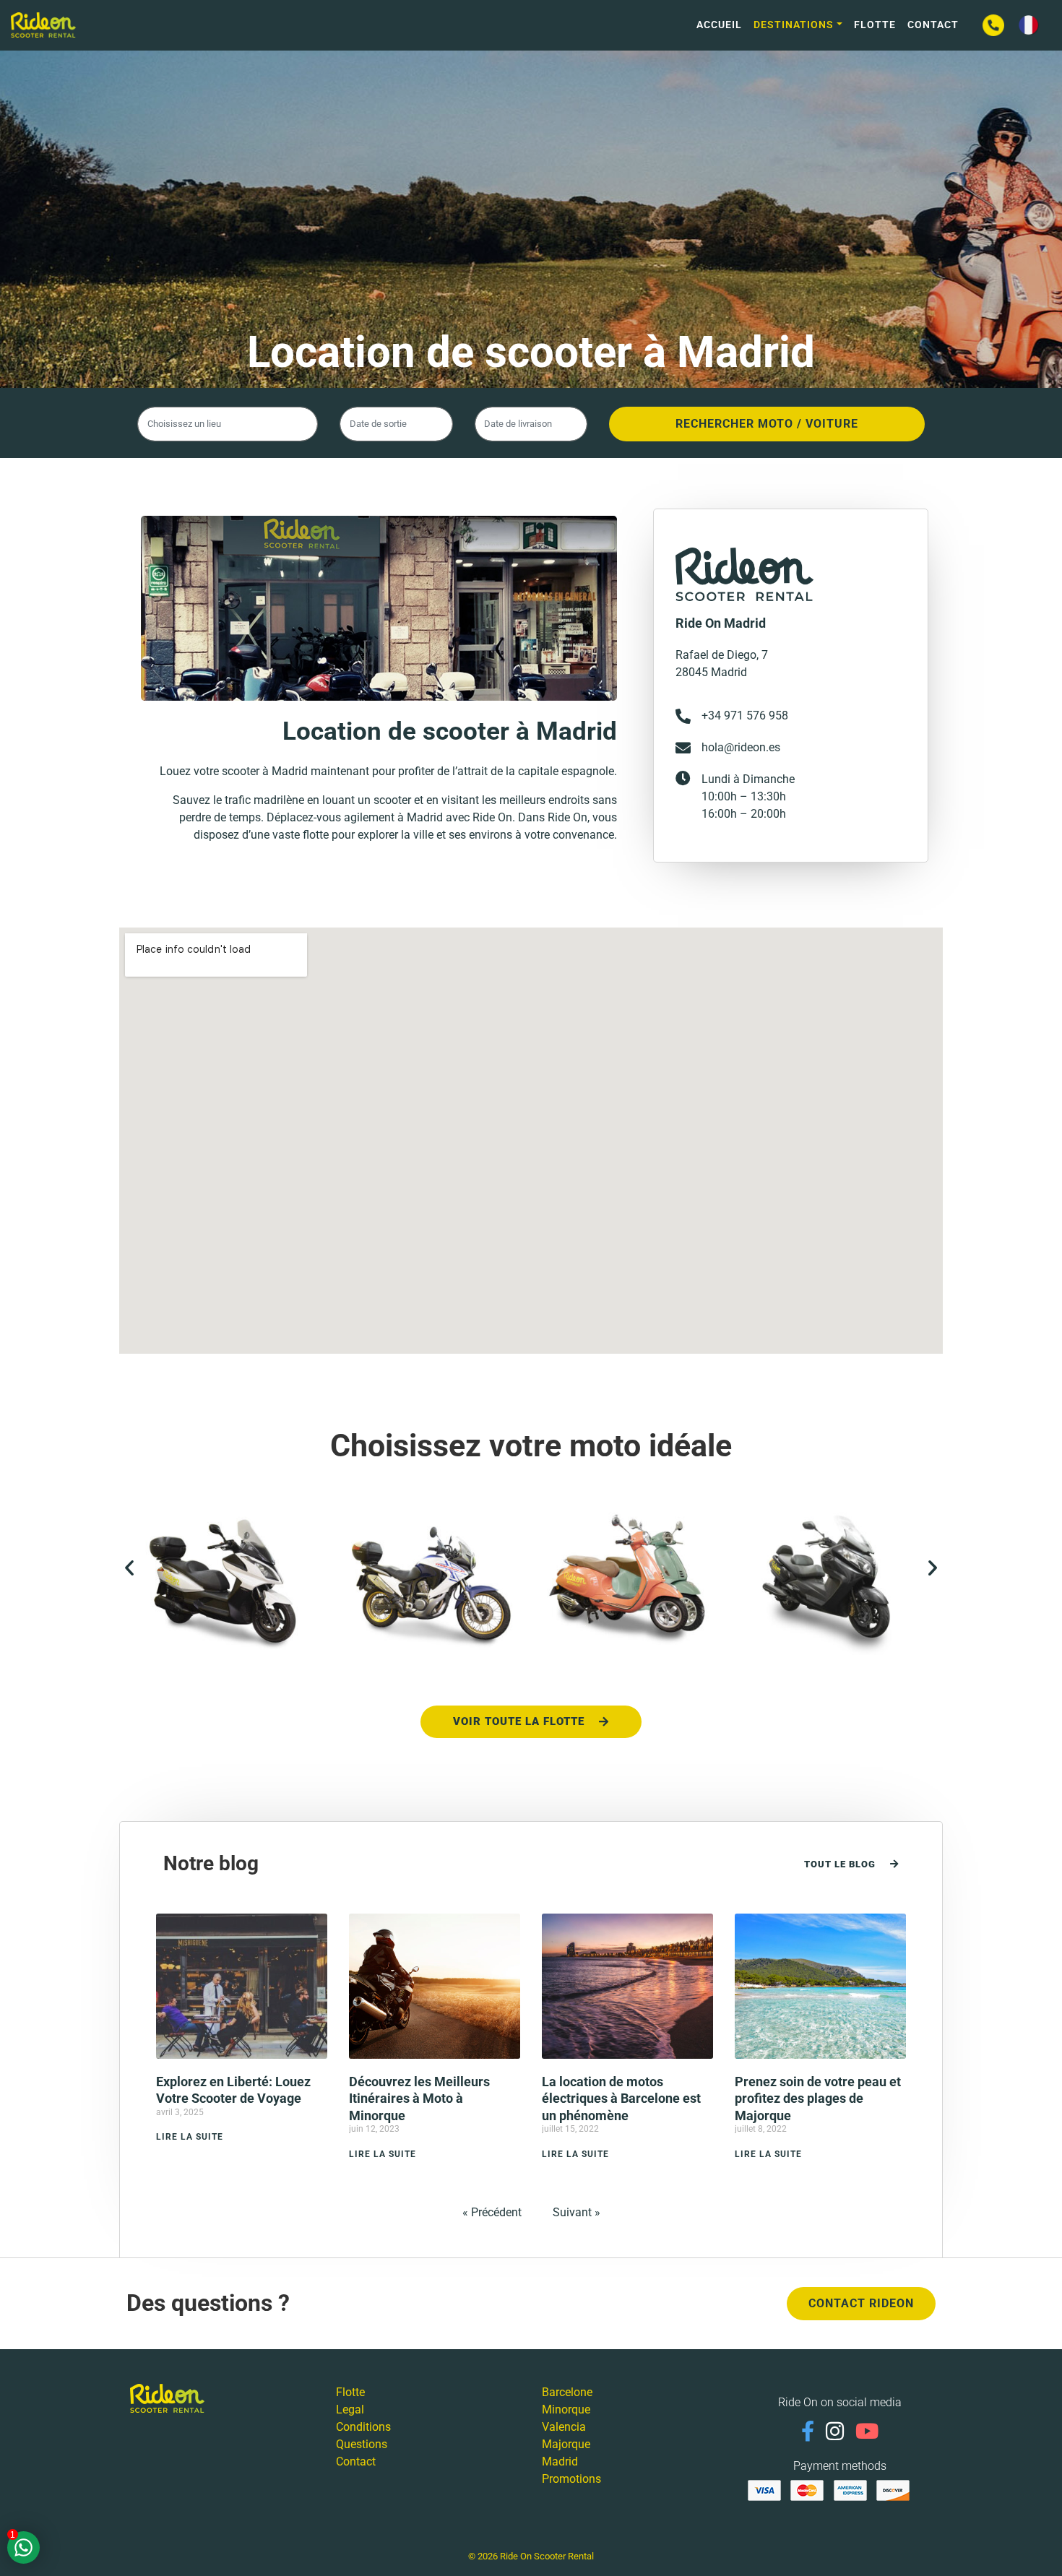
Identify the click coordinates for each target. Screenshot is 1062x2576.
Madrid (560, 2462)
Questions (362, 2444)
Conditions (363, 2427)
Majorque (566, 2444)
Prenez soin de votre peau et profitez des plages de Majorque (818, 2099)
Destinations (794, 25)
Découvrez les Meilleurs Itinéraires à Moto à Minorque (419, 2099)
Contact (933, 25)
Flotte (875, 25)
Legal (350, 2409)
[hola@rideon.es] (683, 748)
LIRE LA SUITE (190, 2137)
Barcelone (567, 2392)
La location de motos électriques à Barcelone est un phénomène (621, 2099)
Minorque (566, 2409)
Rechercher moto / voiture (767, 424)
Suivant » (577, 2212)
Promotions (571, 2479)
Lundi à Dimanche (748, 779)
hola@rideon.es (741, 747)
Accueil (719, 25)
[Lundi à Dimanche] (683, 778)
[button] (129, 1568)
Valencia (564, 2427)
